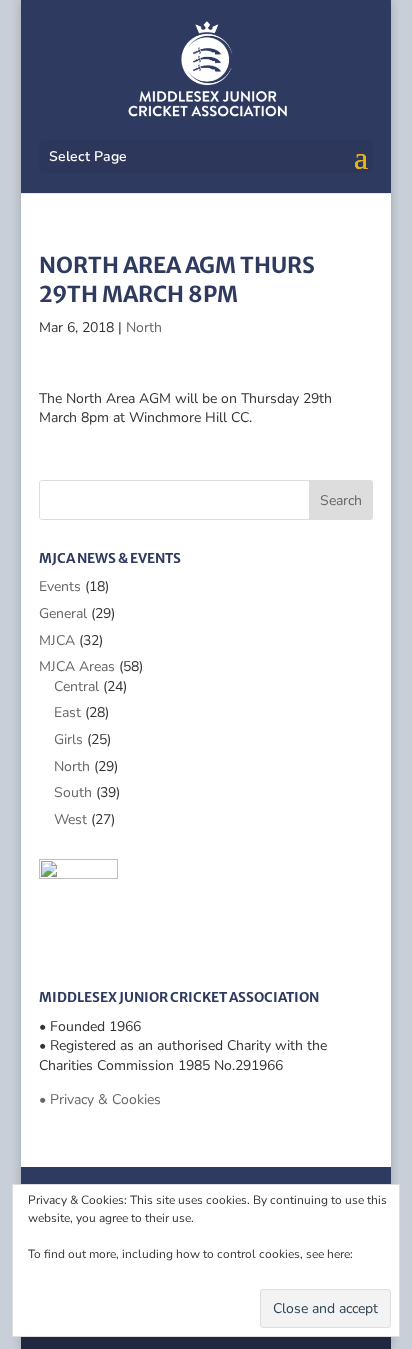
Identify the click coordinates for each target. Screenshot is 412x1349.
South (73, 792)
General (63, 613)
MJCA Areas (77, 666)
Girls (68, 739)
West (70, 819)
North (144, 327)
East (67, 712)
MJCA (57, 640)
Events (60, 586)
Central (76, 686)
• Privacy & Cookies (100, 1099)
